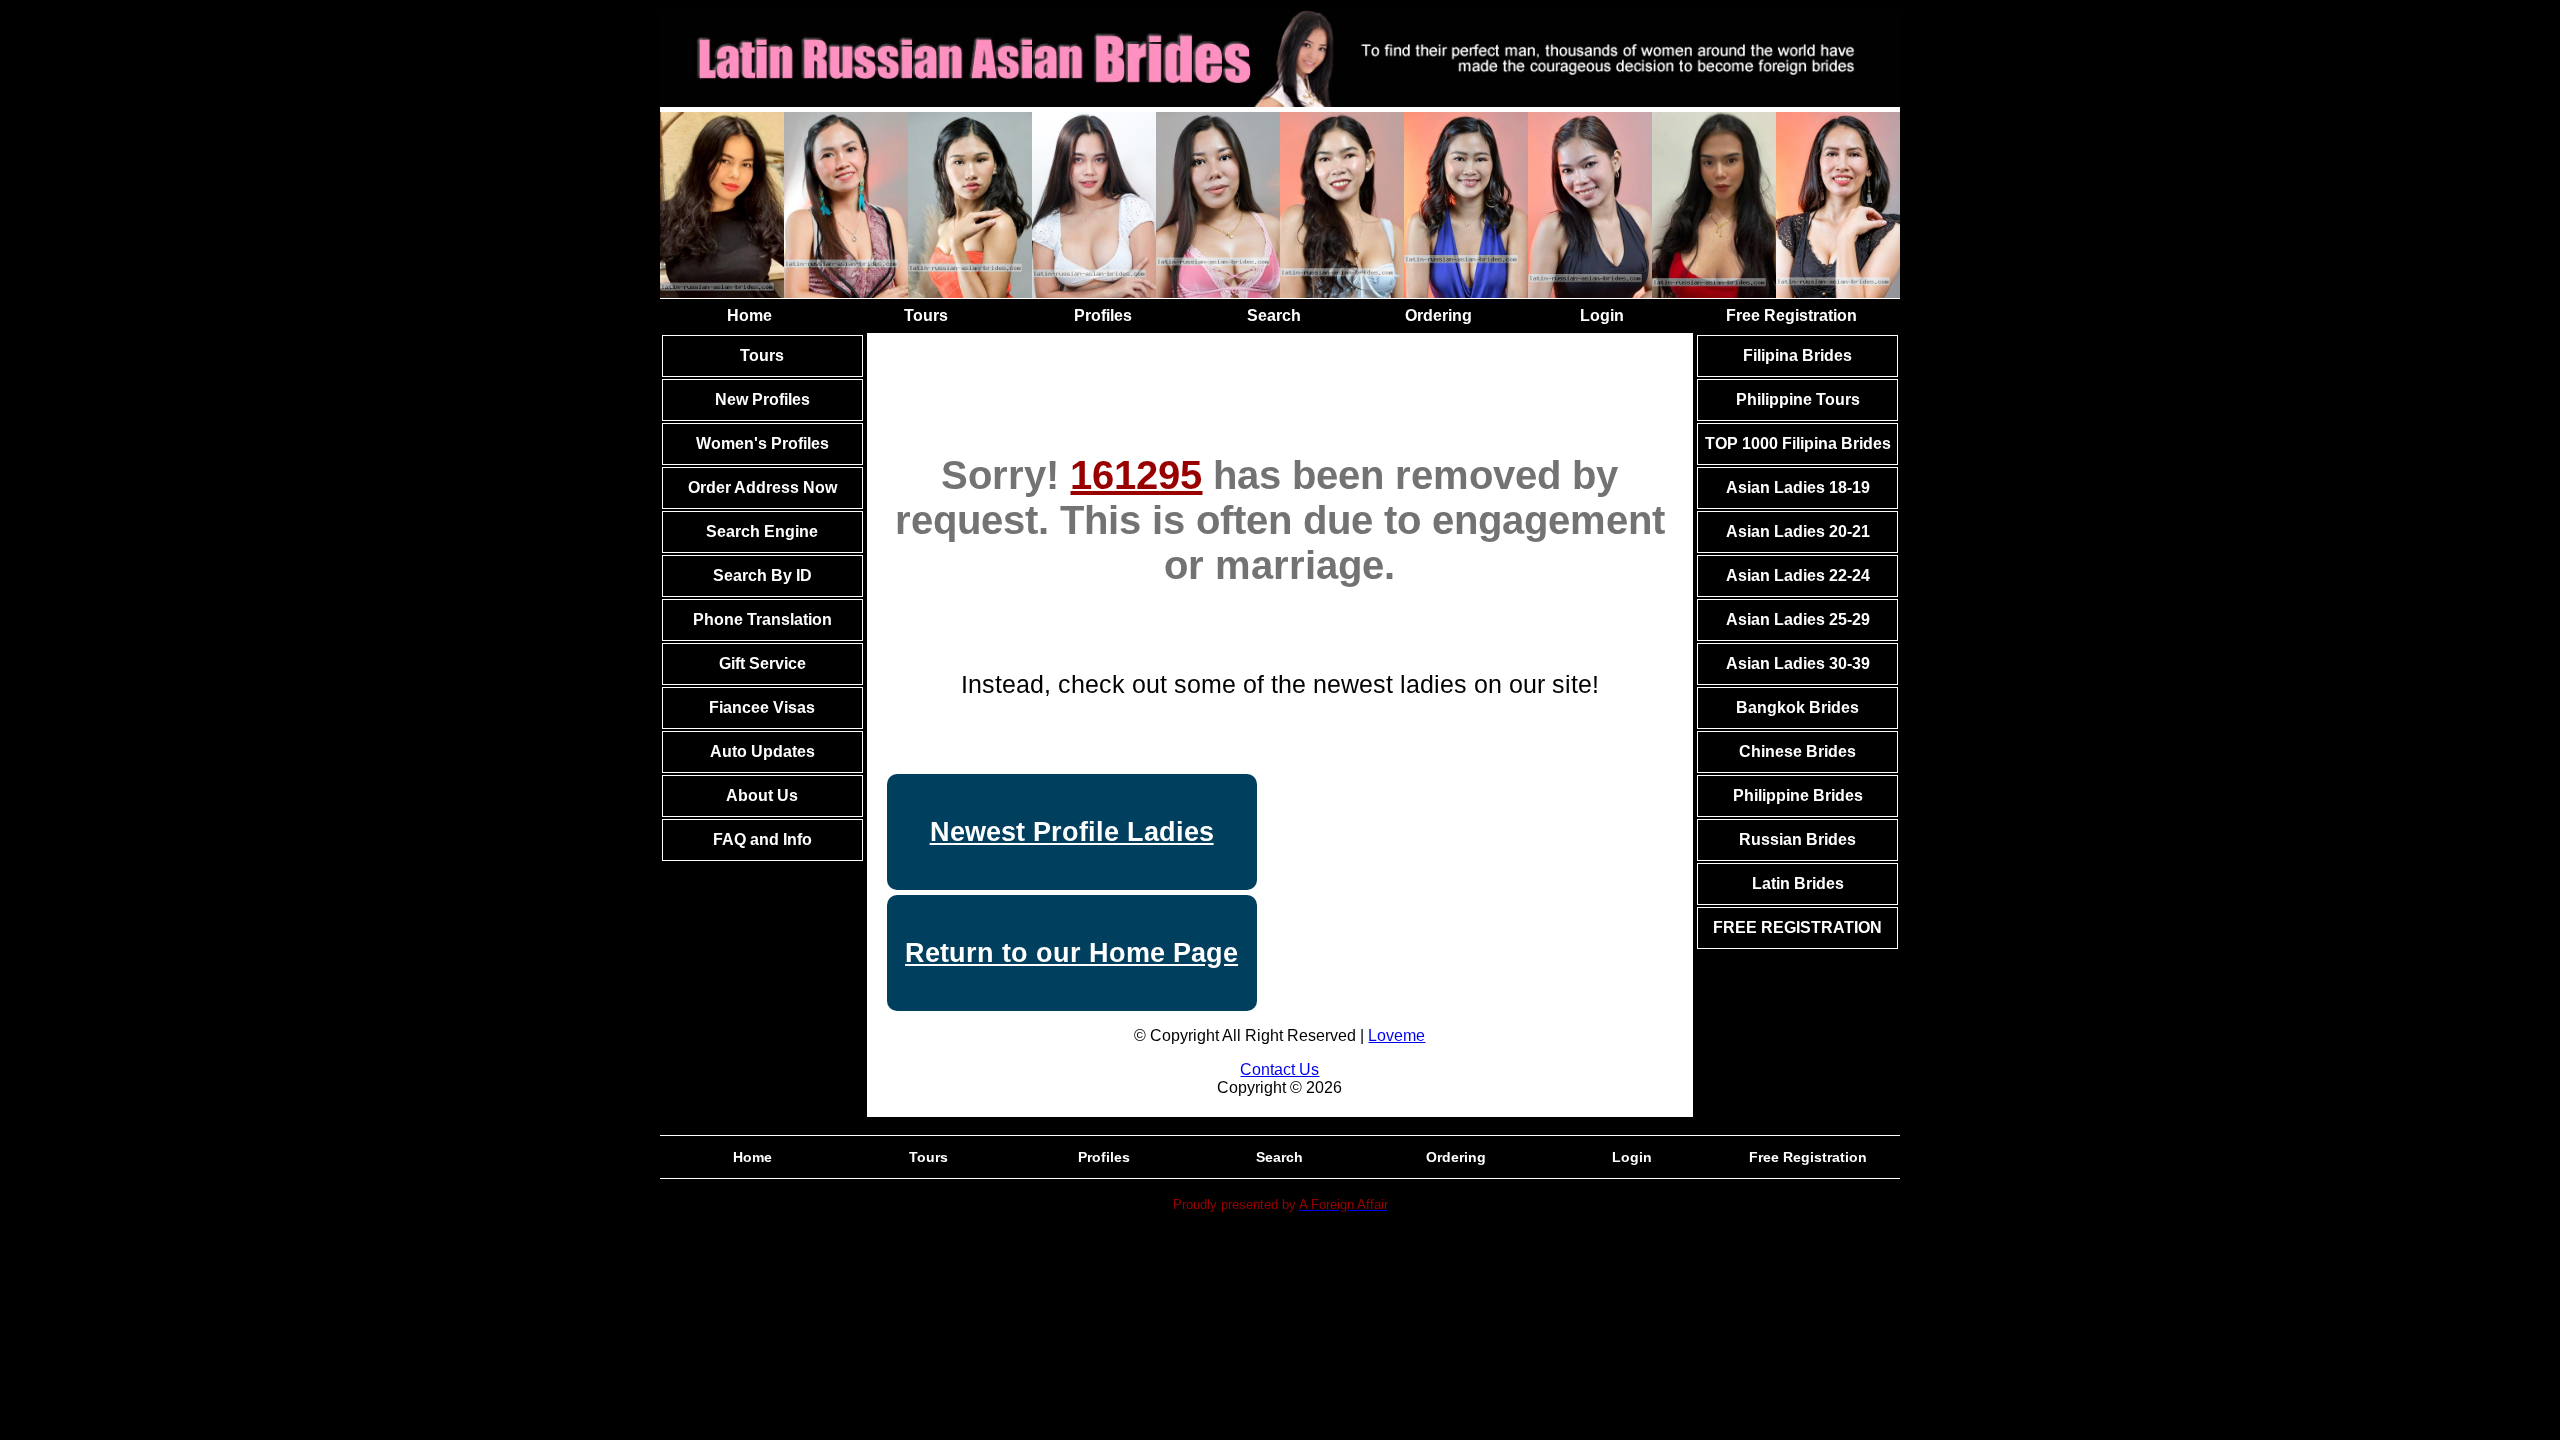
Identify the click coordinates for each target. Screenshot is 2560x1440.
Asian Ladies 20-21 (1798, 531)
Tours (926, 315)
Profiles (1103, 315)
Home (749, 315)
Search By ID (762, 575)
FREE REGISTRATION (1797, 927)
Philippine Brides (1798, 795)
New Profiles (762, 399)
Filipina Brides (1797, 355)
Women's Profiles (762, 443)
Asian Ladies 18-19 (1798, 487)
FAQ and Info (762, 839)
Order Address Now (762, 487)
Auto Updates (762, 751)
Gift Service (762, 663)
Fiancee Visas (762, 707)
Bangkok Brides (1797, 707)
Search (1274, 315)
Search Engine (762, 531)
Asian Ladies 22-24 (1798, 575)
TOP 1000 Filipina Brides (1798, 443)
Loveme (1396, 1035)
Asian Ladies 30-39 (1798, 663)
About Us (762, 795)
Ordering (1438, 315)
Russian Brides (1797, 839)
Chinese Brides (1797, 751)
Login (1602, 315)
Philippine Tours (1798, 399)
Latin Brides (1798, 883)
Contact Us (1279, 1069)
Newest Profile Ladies (1072, 831)
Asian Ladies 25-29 (1798, 619)
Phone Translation (762, 619)
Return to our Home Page (1071, 952)
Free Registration (1791, 315)
